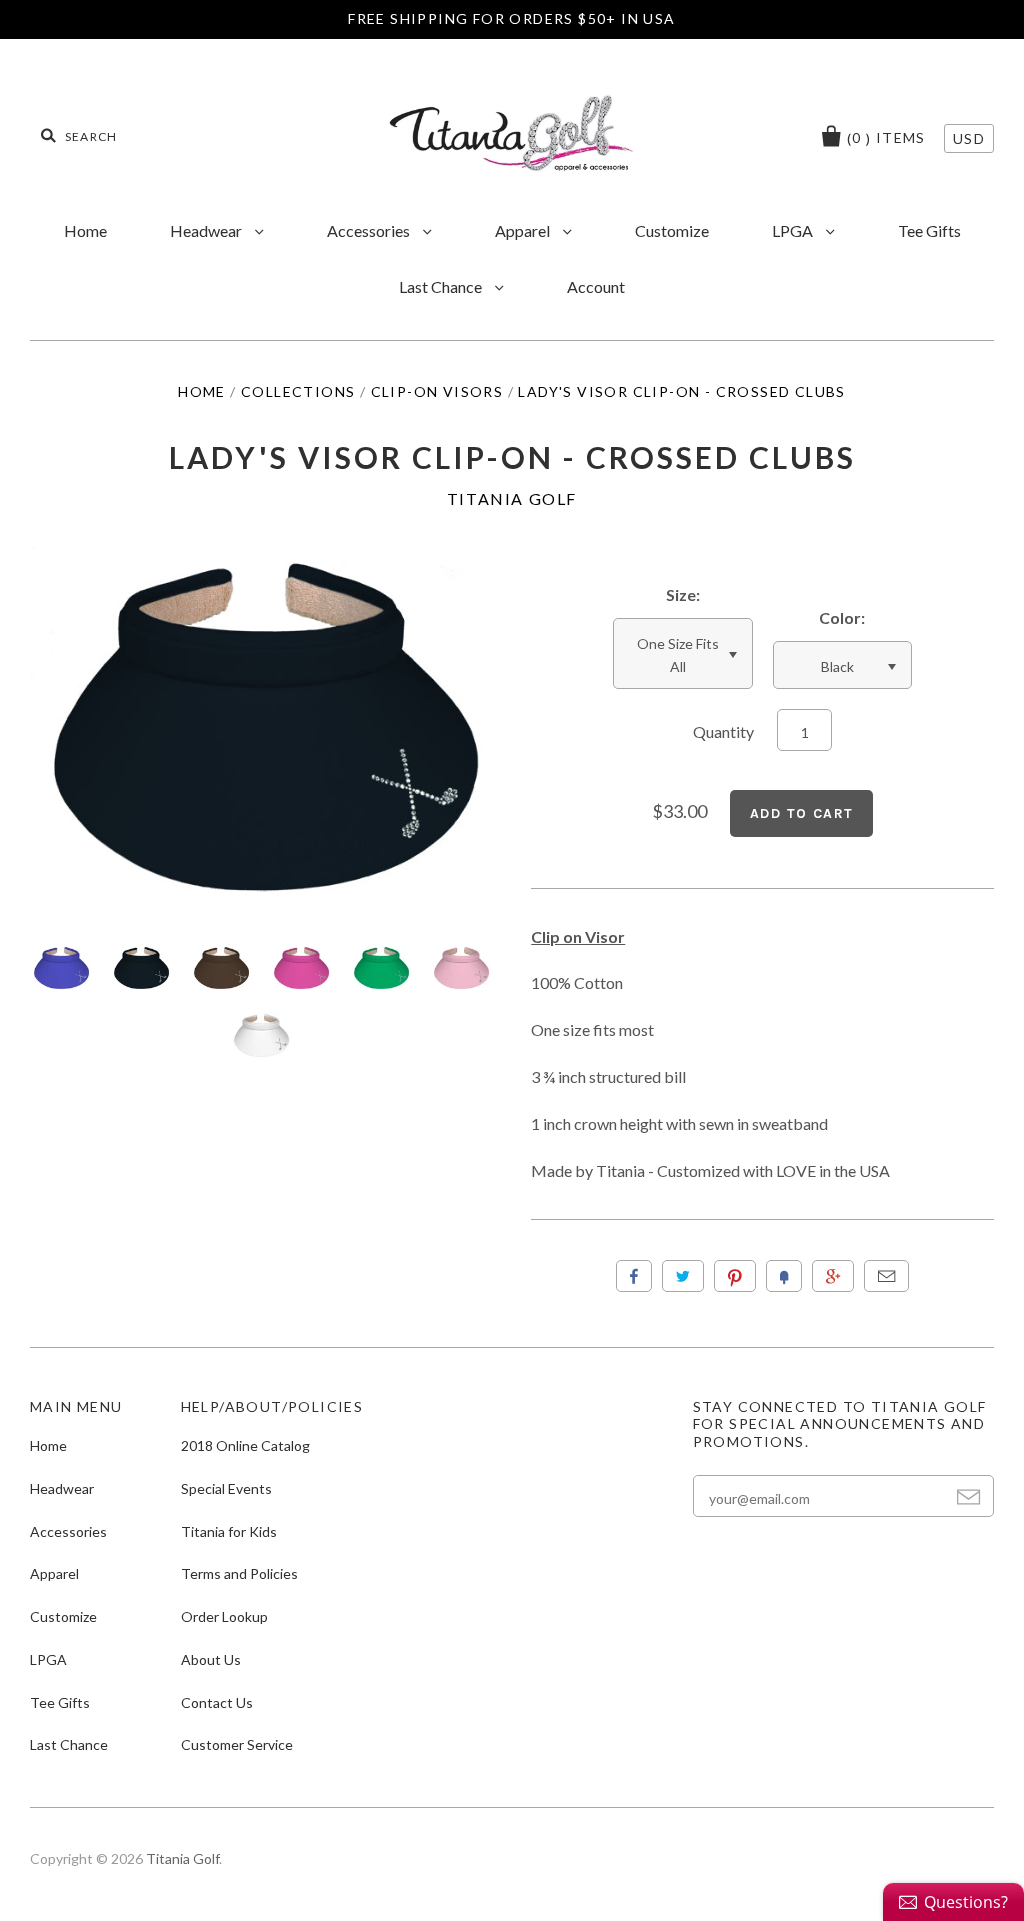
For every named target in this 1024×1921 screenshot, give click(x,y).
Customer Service (237, 1744)
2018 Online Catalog (245, 1445)
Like (634, 1276)
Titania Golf (512, 498)
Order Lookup (224, 1616)
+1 (833, 1276)
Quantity (723, 731)
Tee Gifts (929, 230)
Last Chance (442, 286)
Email (886, 1276)
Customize (672, 230)
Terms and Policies (239, 1573)
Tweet (683, 1276)
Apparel (524, 230)
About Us (211, 1659)
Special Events (226, 1488)
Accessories (370, 230)
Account (596, 286)
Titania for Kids (229, 1531)
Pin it (735, 1276)
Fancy (784, 1276)
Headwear (207, 230)
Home (85, 230)
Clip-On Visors (437, 391)
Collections (298, 391)
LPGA (794, 230)
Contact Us (217, 1702)
